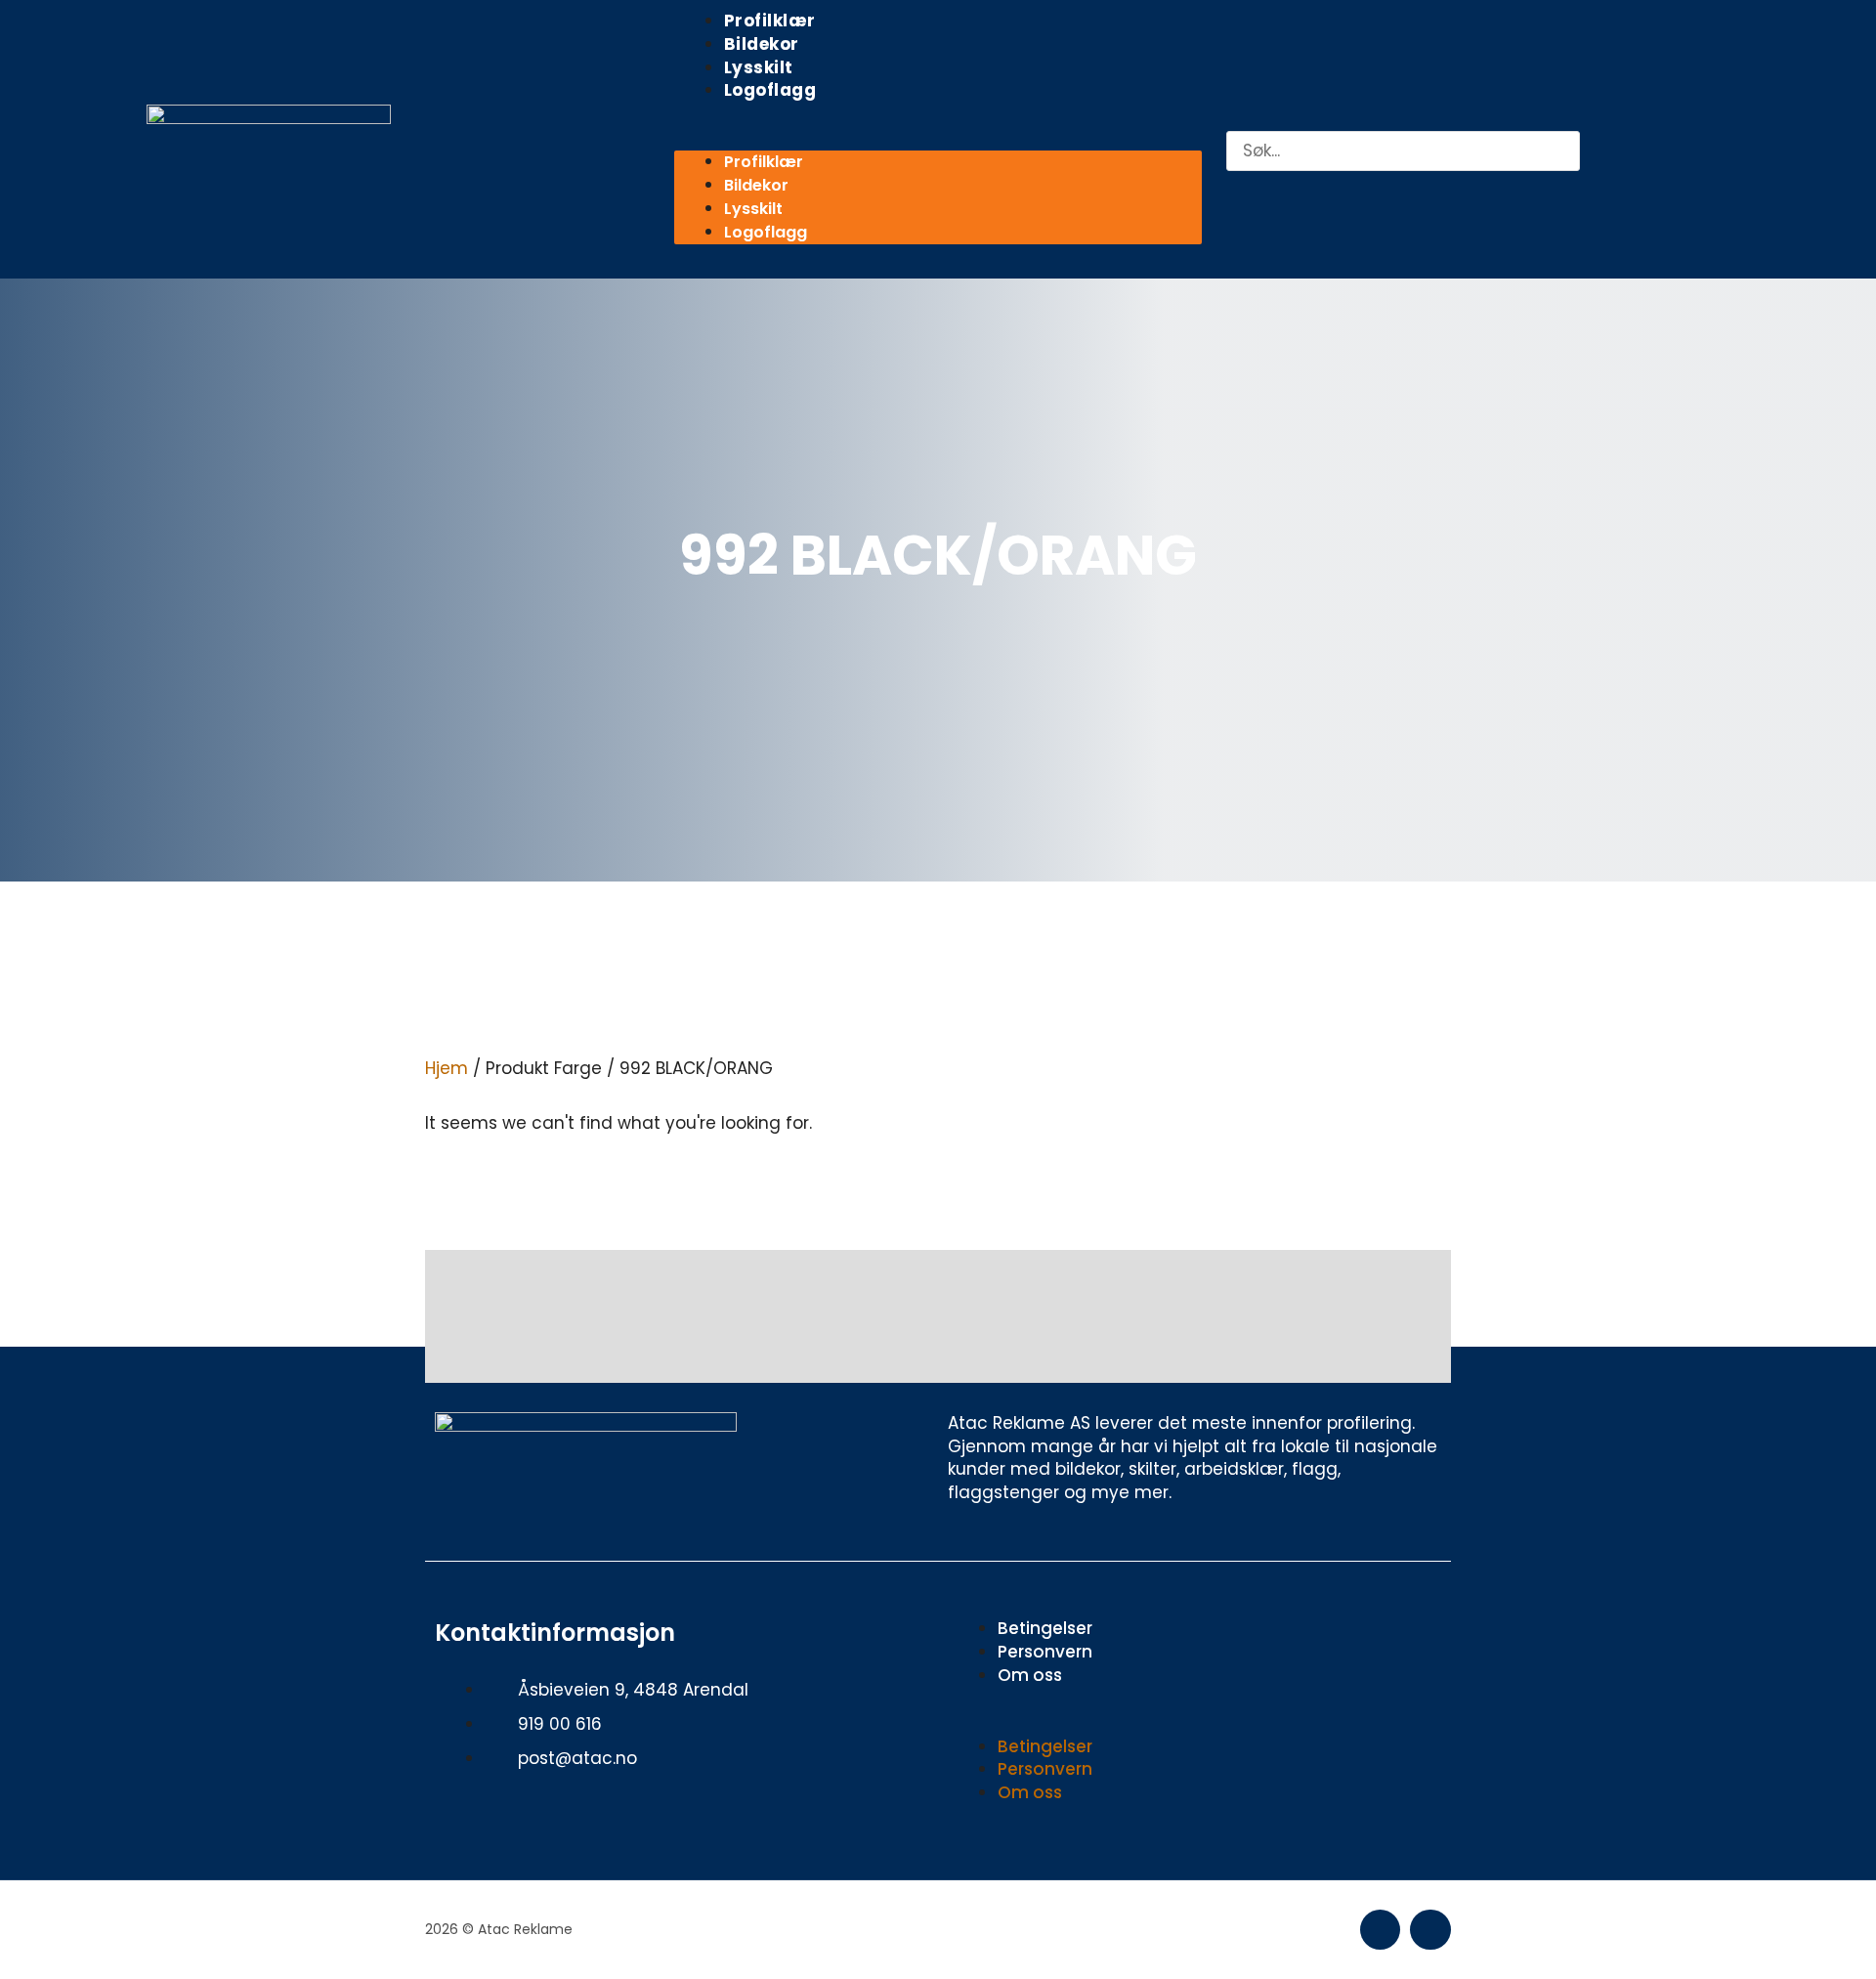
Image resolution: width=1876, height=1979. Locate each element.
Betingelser (1045, 1628)
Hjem (447, 1068)
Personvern (1045, 1652)
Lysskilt (759, 67)
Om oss (1030, 1675)
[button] (938, 140)
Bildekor (762, 44)
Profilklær (770, 21)
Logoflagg (770, 90)
